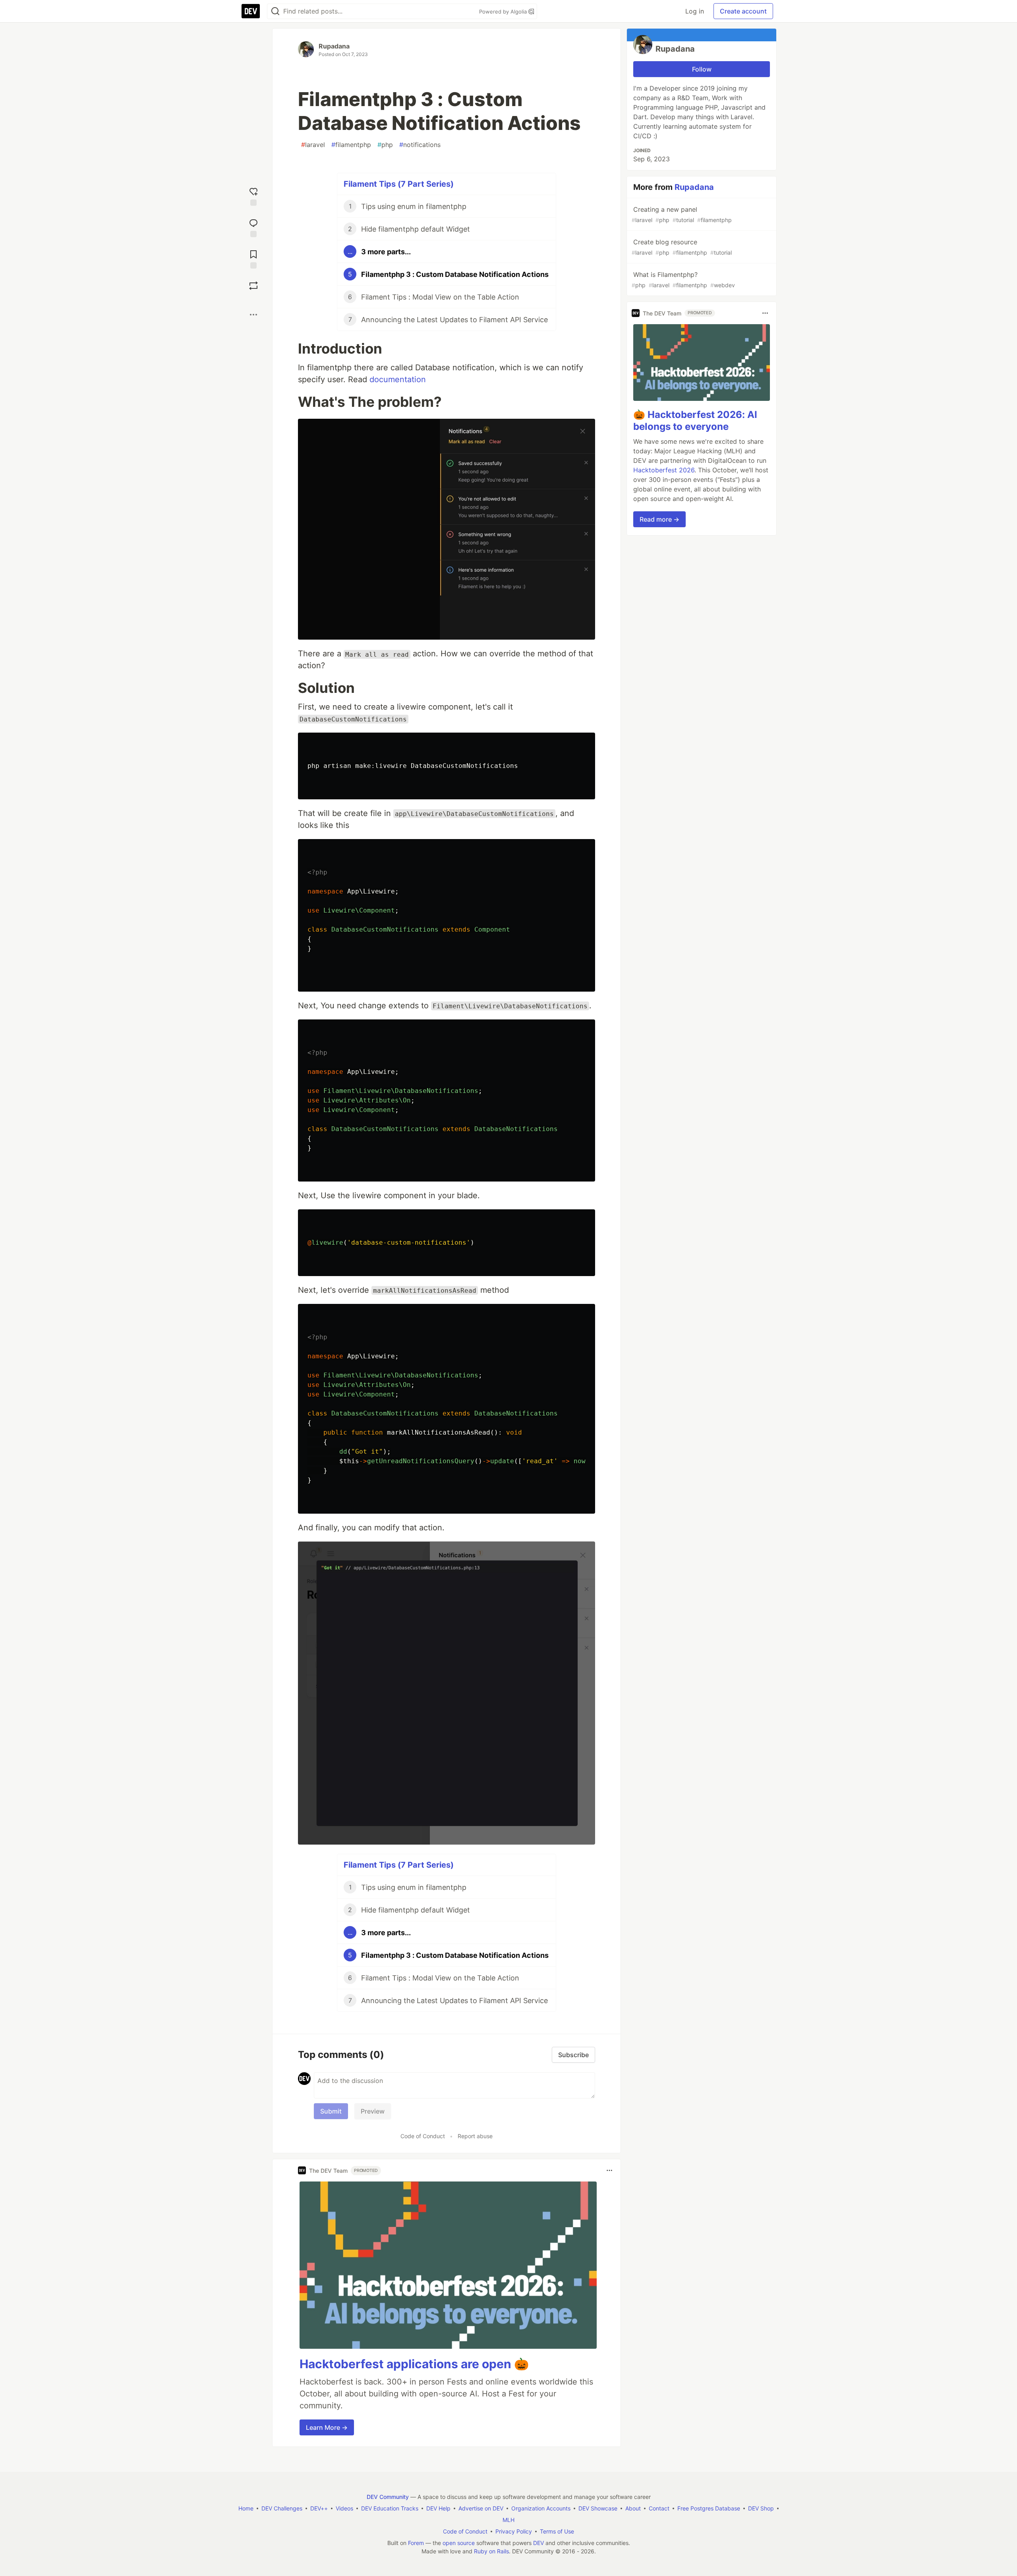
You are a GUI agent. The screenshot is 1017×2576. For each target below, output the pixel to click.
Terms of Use (557, 2531)
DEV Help (438, 2508)
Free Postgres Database (709, 2508)
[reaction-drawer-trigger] (253, 196)
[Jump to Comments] (253, 227)
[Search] (275, 11)
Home (246, 2508)
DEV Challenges (282, 2508)
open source (459, 2543)
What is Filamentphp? (683, 279)
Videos (344, 2508)
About (633, 2508)
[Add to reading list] (253, 258)
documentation (398, 379)
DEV (538, 2543)
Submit (331, 2111)
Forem (416, 2543)
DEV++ (319, 2508)
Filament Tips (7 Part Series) (399, 184)
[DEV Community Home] (251, 11)
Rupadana (334, 46)
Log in (695, 11)
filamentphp (351, 145)
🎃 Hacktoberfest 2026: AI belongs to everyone (695, 421)
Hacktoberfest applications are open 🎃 (414, 2364)
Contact (659, 2508)
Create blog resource (682, 247)
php (385, 145)
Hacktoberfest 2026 (664, 470)
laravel (313, 145)
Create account (743, 11)
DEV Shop (761, 2508)
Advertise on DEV (481, 2508)
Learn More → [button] (327, 2427)
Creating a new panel (682, 214)
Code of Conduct (423, 2136)
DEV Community (388, 2497)
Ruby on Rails (491, 2551)
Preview (373, 2111)
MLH (508, 2520)
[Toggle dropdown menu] (609, 2170)
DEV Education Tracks (390, 2508)
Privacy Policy (514, 2531)
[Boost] (253, 286)
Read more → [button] (659, 519)
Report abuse (475, 2136)
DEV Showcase (598, 2508)
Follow (702, 69)
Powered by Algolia (504, 12)
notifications (420, 145)
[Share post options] (253, 315)
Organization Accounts (541, 2508)
